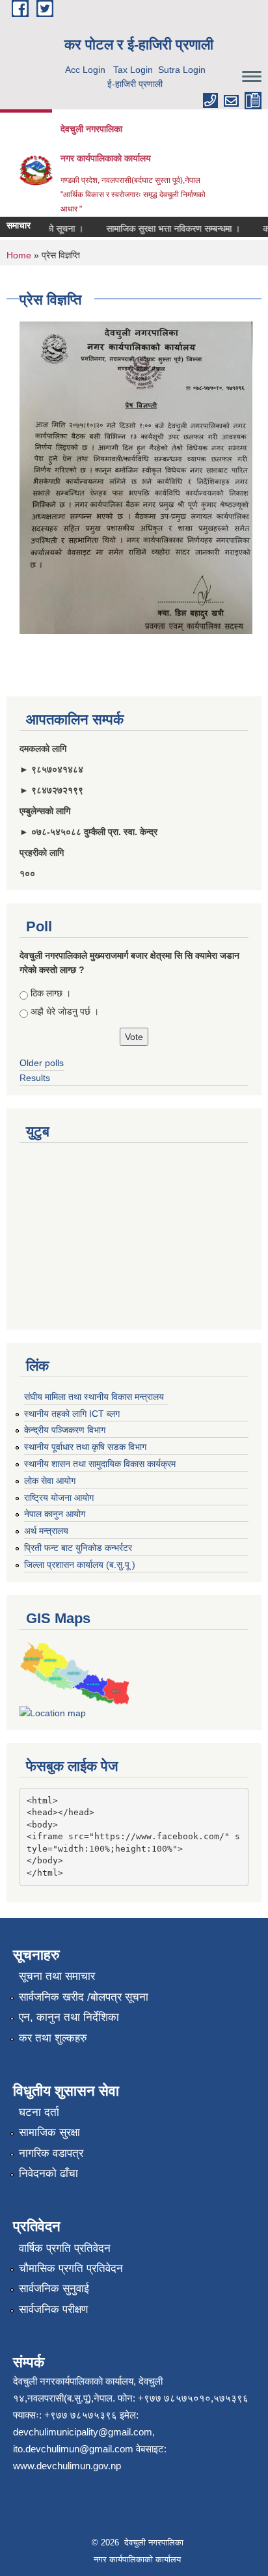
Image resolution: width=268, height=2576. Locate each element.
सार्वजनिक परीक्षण (53, 2309)
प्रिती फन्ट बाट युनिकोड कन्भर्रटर (78, 1548)
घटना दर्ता (39, 2112)
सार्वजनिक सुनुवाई (54, 2289)
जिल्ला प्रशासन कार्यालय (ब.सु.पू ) (80, 1565)
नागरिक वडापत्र (51, 2153)
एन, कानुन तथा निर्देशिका (69, 2017)
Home (19, 255)
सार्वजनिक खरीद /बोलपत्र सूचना (84, 1997)
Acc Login (85, 70)
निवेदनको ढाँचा (48, 2173)
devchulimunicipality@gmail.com (83, 2432)
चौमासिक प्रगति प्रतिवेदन (71, 2268)
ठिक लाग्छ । (51, 993)
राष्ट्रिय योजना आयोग (59, 1498)
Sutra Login (182, 70)
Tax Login (133, 70)
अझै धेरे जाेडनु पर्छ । (65, 1011)
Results (35, 1078)
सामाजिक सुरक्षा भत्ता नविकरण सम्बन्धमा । (165, 228)
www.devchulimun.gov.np (67, 2466)
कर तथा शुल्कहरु (53, 2038)
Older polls (42, 1063)
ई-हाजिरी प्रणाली (135, 84)
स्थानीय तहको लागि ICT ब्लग (72, 1414)
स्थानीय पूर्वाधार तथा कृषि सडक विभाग (85, 1447)
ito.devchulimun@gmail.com (73, 2449)
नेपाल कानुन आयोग (55, 1514)
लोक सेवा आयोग (50, 1481)
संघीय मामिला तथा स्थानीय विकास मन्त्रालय (94, 1397)
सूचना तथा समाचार (57, 1976)
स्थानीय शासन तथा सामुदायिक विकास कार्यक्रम (100, 1464)
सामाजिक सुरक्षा (49, 2132)
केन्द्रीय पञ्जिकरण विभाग (65, 1430)
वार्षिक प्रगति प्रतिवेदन (65, 2248)
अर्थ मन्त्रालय (46, 1531)
